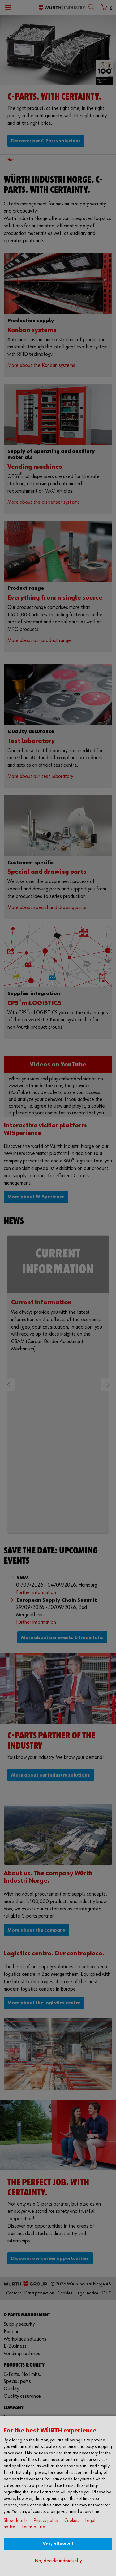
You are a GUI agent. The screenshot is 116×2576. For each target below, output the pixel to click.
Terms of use (33, 2527)
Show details (16, 2520)
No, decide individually (58, 2561)
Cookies (72, 2520)
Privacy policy (46, 2520)
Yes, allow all (58, 2544)
